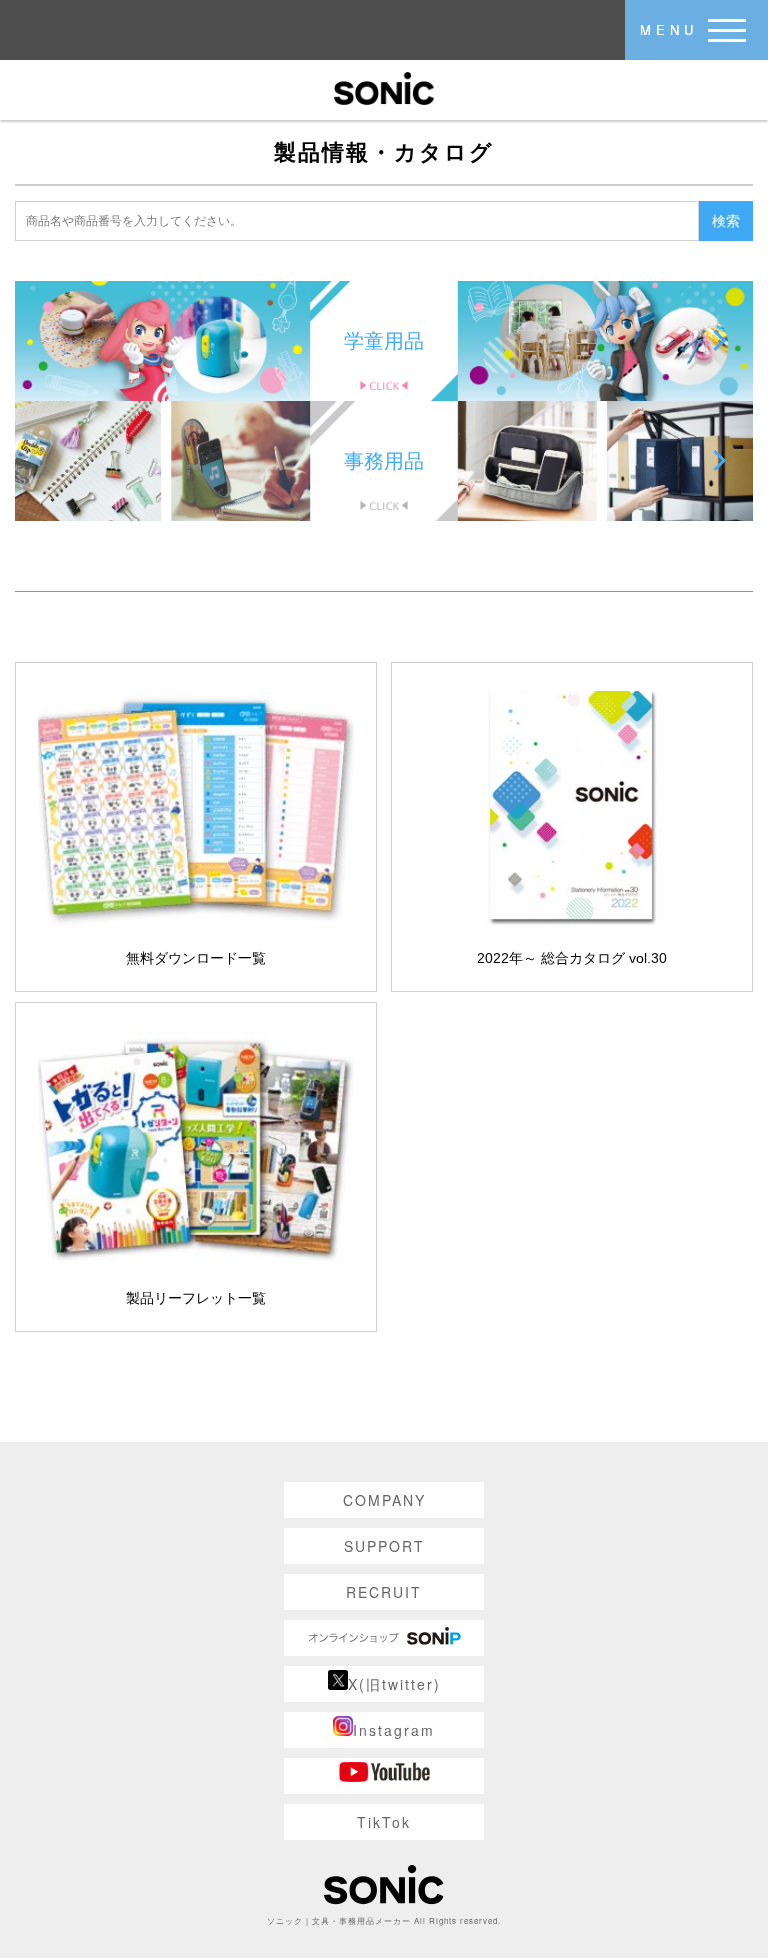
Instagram (394, 1730)
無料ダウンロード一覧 (196, 958)
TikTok (384, 1822)
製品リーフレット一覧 (196, 1298)
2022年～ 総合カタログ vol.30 (572, 958)
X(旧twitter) (394, 1684)
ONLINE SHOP (384, 1638)
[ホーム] (384, 87)
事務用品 (384, 461)
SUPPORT (384, 1546)
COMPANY (384, 1500)
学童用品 (384, 341)
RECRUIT (384, 1592)
